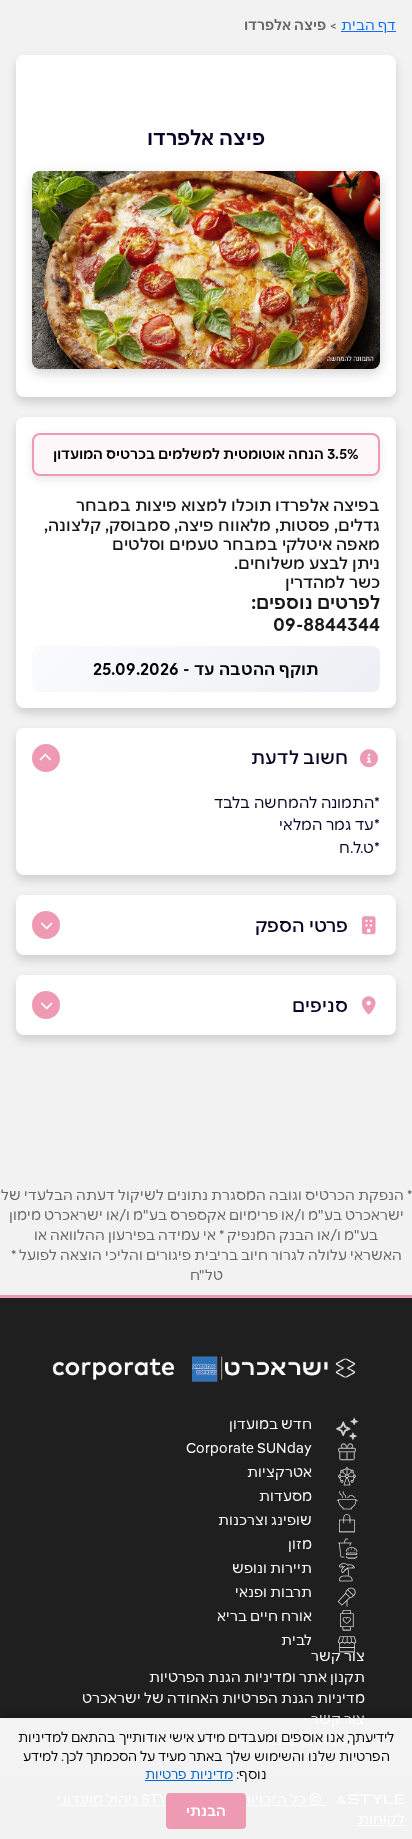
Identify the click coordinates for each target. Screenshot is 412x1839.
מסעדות (285, 1495)
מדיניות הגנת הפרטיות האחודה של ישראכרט (223, 1698)
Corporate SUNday (249, 1447)
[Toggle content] (46, 758)
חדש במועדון (270, 1423)
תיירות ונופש (272, 1567)
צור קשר (338, 1656)
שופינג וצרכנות (265, 1519)
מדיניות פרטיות (189, 1774)
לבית (296, 1639)
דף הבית (368, 25)
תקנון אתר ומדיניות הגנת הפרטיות (257, 1677)
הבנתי (206, 1811)
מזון (300, 1543)
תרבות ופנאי (273, 1591)
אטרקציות (279, 1471)
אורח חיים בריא (264, 1615)
